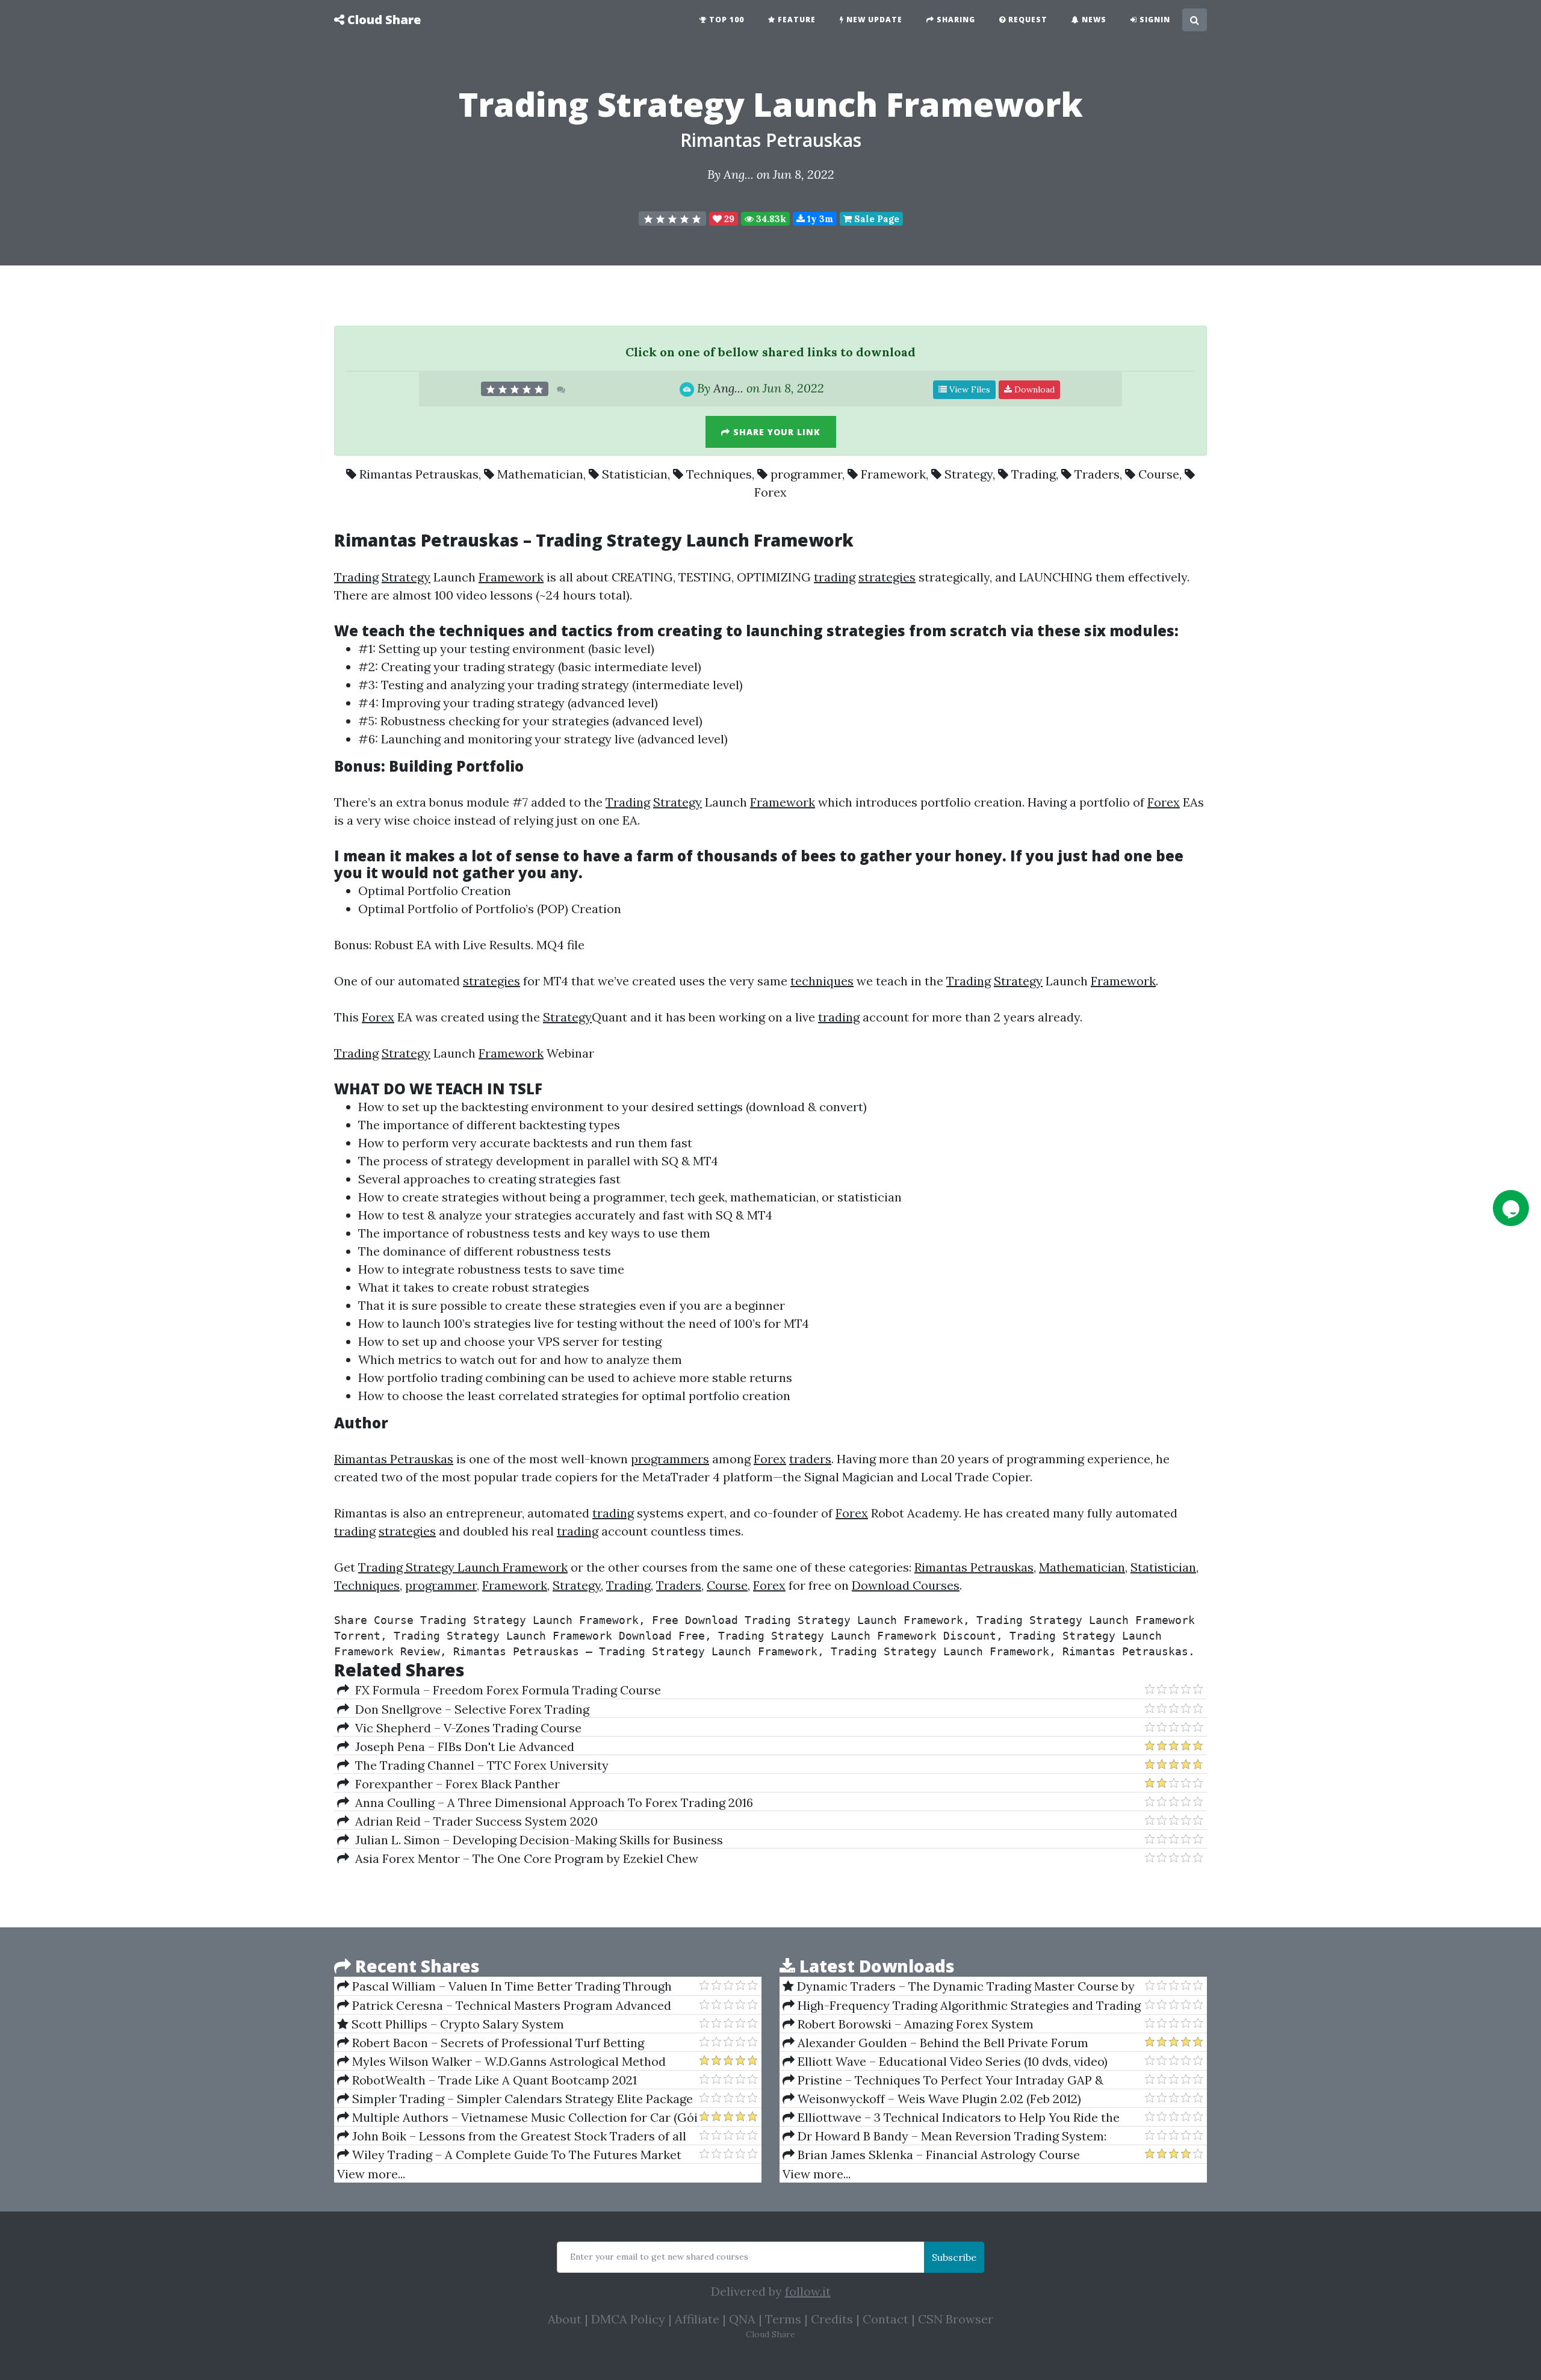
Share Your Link (775, 432)
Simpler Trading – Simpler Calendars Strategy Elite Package (521, 2099)
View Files (969, 389)
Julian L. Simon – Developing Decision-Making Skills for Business (536, 1840)
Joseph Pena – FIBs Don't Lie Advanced (462, 1746)
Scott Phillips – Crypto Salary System (456, 2024)
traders (810, 1459)
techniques (482, 631)
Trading (1034, 474)
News (1093, 20)
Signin (1154, 20)
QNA (742, 2319)
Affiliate (697, 2319)
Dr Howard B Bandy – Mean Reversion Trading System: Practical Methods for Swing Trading (944, 2136)
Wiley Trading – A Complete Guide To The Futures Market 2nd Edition (509, 2155)
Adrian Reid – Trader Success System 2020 (473, 1821)
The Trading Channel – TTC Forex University (479, 1765)
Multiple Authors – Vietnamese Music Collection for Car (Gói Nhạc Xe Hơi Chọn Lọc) (517, 2118)
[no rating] (672, 218)
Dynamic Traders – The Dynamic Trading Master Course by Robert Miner (959, 1986)
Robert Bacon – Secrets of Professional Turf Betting (497, 2043)
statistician (870, 1197)
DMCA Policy (628, 2319)
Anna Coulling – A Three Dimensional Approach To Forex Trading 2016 (551, 1802)
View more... (371, 2174)
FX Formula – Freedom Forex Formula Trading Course (505, 1690)
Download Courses (906, 1585)
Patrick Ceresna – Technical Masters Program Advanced (510, 2005)
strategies (887, 577)
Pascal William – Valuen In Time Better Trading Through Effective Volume (504, 1986)
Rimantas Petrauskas (771, 140)
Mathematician (540, 474)
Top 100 (725, 20)
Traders (1097, 474)
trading (835, 577)
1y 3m (819, 219)
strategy (531, 667)
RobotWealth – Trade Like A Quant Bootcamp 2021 (493, 2080)
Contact (885, 2319)
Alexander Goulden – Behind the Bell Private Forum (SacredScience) (935, 2043)
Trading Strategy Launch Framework (463, 1567)
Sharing (955, 20)
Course (1159, 474)
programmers (670, 1459)
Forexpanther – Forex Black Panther (454, 1784)
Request (1027, 20)
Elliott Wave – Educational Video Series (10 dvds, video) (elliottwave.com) (945, 2062)
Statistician (635, 474)
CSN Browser (956, 2319)
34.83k (770, 219)
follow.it (808, 2291)
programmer (806, 474)
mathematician (773, 1197)
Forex (770, 492)
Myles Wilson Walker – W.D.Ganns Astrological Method (507, 2061)
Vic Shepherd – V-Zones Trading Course (465, 1728)
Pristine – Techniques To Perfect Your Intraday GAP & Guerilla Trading (943, 2080)
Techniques (719, 474)
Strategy (969, 474)
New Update (873, 20)
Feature (795, 20)
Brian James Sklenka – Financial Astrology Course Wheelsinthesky (931, 2155)
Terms (783, 2319)
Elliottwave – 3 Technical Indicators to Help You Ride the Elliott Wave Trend (951, 2118)
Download (1033, 389)
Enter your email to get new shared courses (659, 2257)
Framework (893, 474)
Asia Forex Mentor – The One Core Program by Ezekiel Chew (524, 1858)
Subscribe (954, 2257)
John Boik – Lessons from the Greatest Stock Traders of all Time (512, 2136)
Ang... (739, 174)
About (565, 2319)
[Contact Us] (1511, 1208)
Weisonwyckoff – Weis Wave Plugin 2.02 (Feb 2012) (938, 2099)
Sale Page (876, 219)
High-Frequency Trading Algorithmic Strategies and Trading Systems (962, 2006)
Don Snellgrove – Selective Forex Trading (469, 1709)
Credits (832, 2319)
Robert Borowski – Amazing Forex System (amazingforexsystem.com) (908, 2024)
